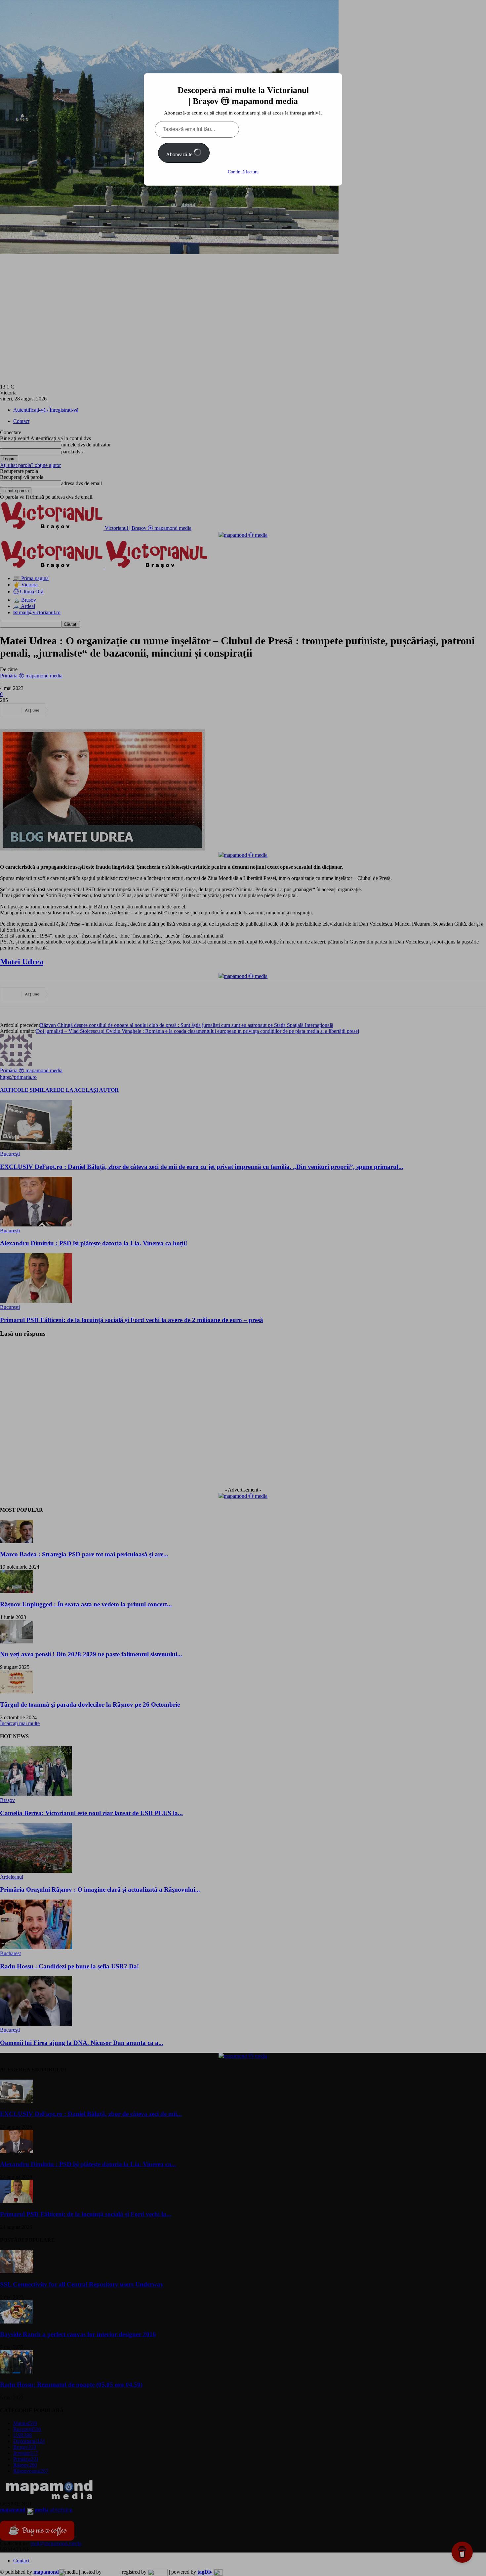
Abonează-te (180, 154)
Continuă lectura (243, 172)
